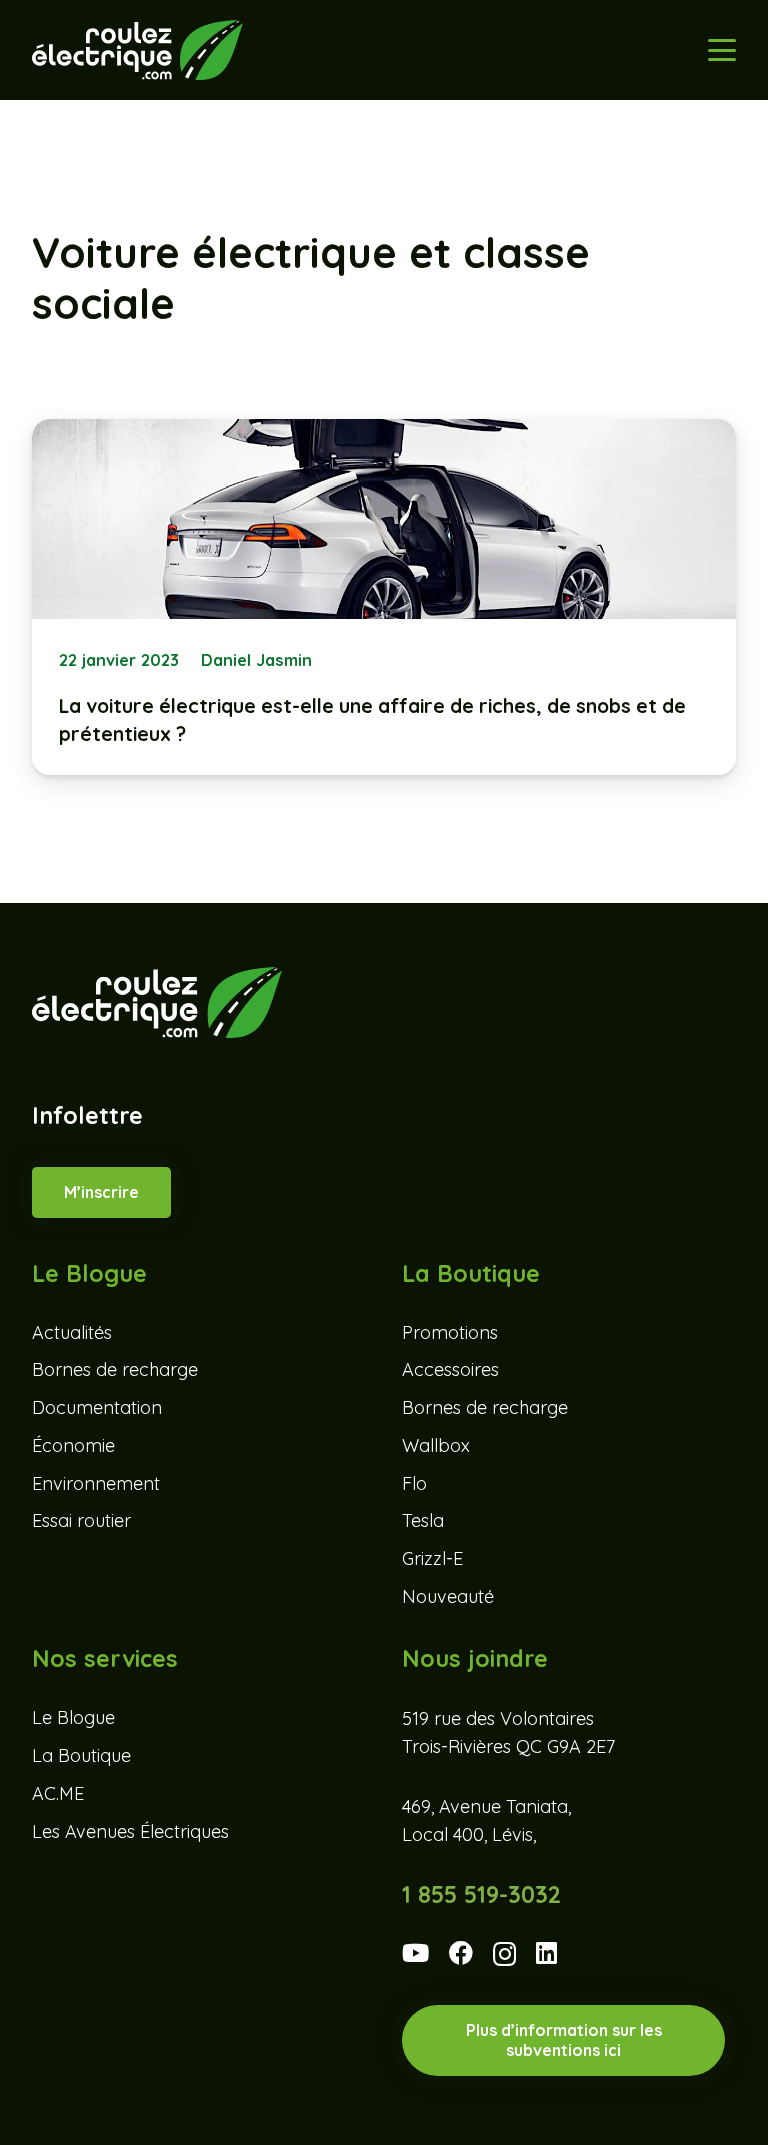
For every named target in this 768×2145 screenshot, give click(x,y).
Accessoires (450, 1369)
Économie (73, 1445)
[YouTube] (415, 1953)
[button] (722, 50)
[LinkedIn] (546, 1953)
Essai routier (81, 1520)
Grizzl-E (432, 1558)
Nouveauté (448, 1596)
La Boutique (81, 1755)
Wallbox (436, 1445)
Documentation (97, 1407)
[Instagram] (504, 1954)
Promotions (450, 1332)
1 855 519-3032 (481, 1894)
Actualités (72, 1332)
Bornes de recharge (115, 1369)
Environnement (96, 1483)
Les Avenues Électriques (130, 1831)
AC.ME (58, 1793)
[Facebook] (461, 1953)
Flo (414, 1483)
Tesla (423, 1520)
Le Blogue (73, 1717)
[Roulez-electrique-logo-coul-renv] (137, 50)
